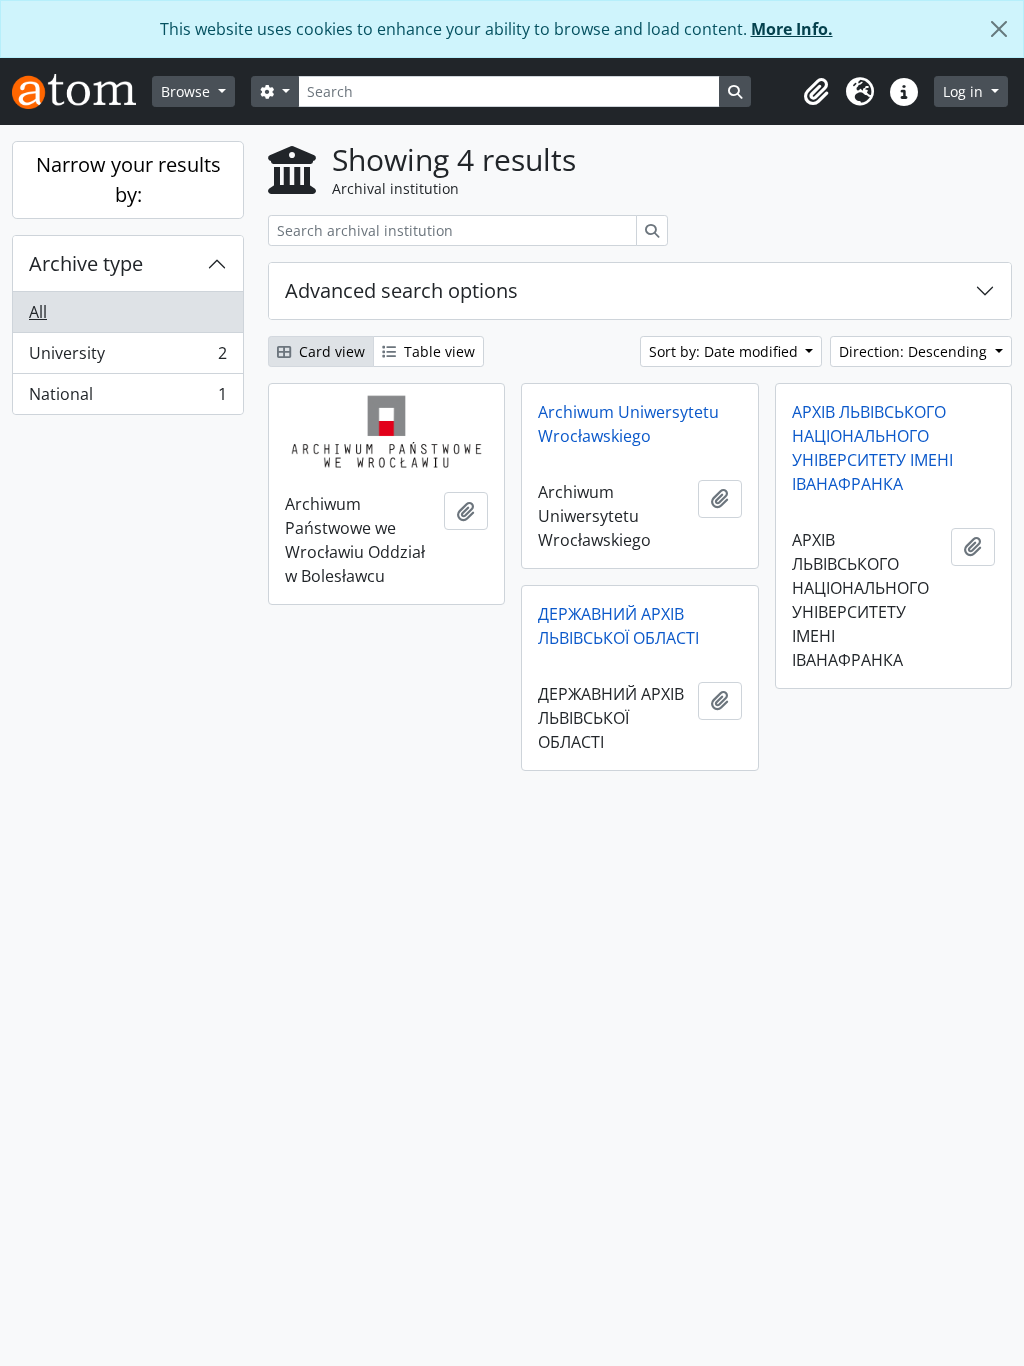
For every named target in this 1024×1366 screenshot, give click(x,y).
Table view (437, 351)
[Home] (82, 91)
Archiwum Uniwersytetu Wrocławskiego (628, 424)
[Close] (999, 29)
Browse (187, 91)
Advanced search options (401, 290)
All (38, 312)
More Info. (792, 29)
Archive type (86, 263)
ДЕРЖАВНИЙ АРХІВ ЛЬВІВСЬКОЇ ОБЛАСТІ (618, 626)
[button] (816, 92)
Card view (330, 351)
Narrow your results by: (128, 179)
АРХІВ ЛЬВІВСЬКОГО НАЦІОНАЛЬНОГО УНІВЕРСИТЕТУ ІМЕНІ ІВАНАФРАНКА (872, 448)
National (127, 398)
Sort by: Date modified (725, 351)
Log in (965, 91)
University (127, 358)
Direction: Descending (915, 351)
